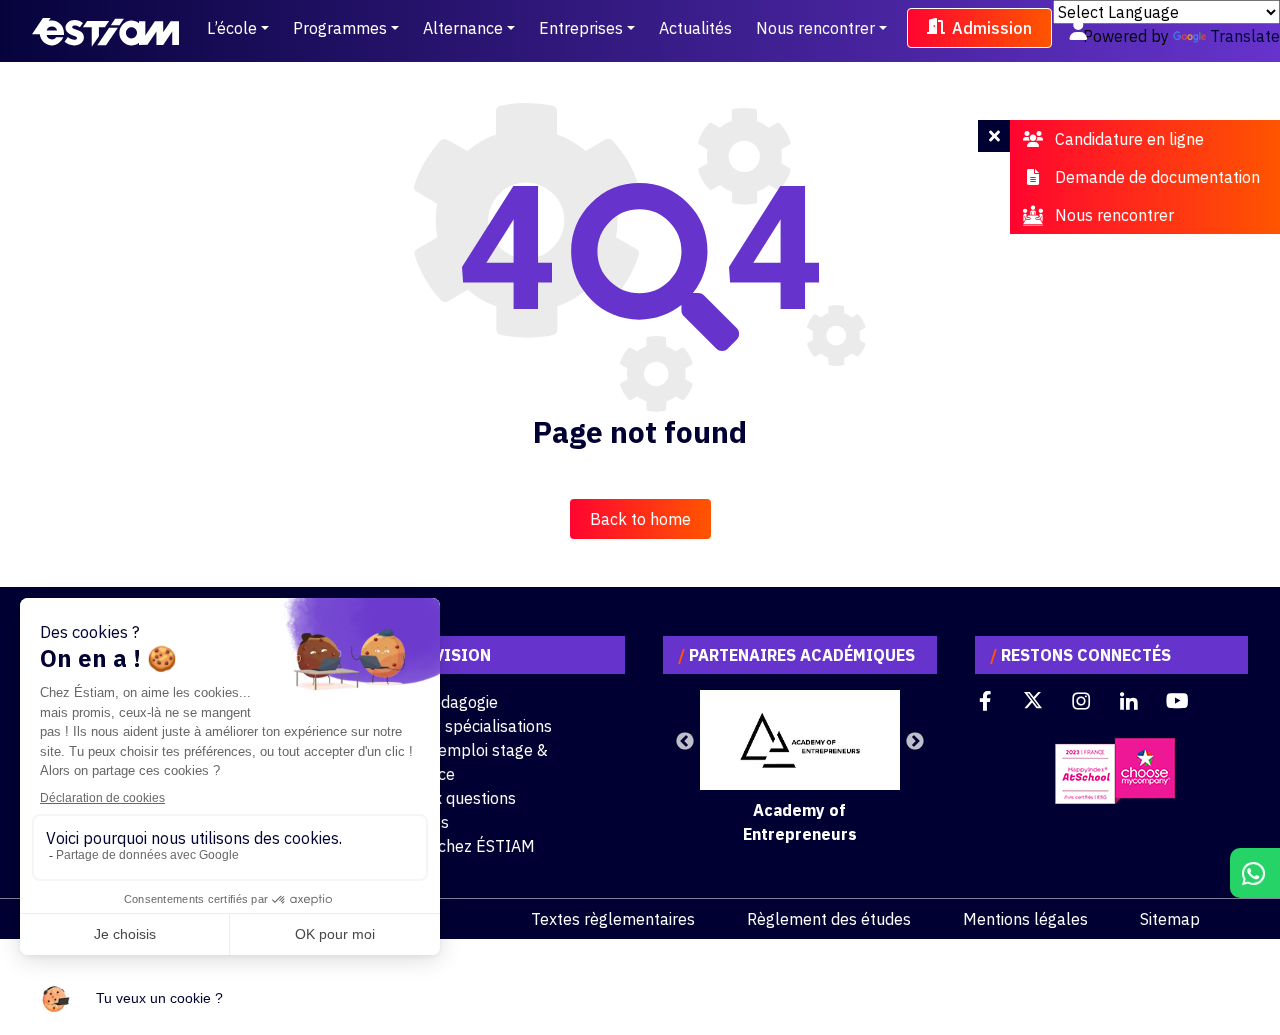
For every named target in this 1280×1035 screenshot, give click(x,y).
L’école (232, 28)
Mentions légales (1025, 919)
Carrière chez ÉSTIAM (455, 846)
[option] (800, 768)
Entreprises (581, 28)
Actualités (695, 28)
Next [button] (915, 742)
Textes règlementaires (613, 919)
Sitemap (1170, 919)
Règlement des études (829, 919)
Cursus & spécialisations (464, 726)
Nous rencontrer (815, 28)
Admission (992, 28)
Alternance (463, 28)
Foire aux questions (446, 798)
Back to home (640, 519)
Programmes (340, 28)
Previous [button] (685, 742)
